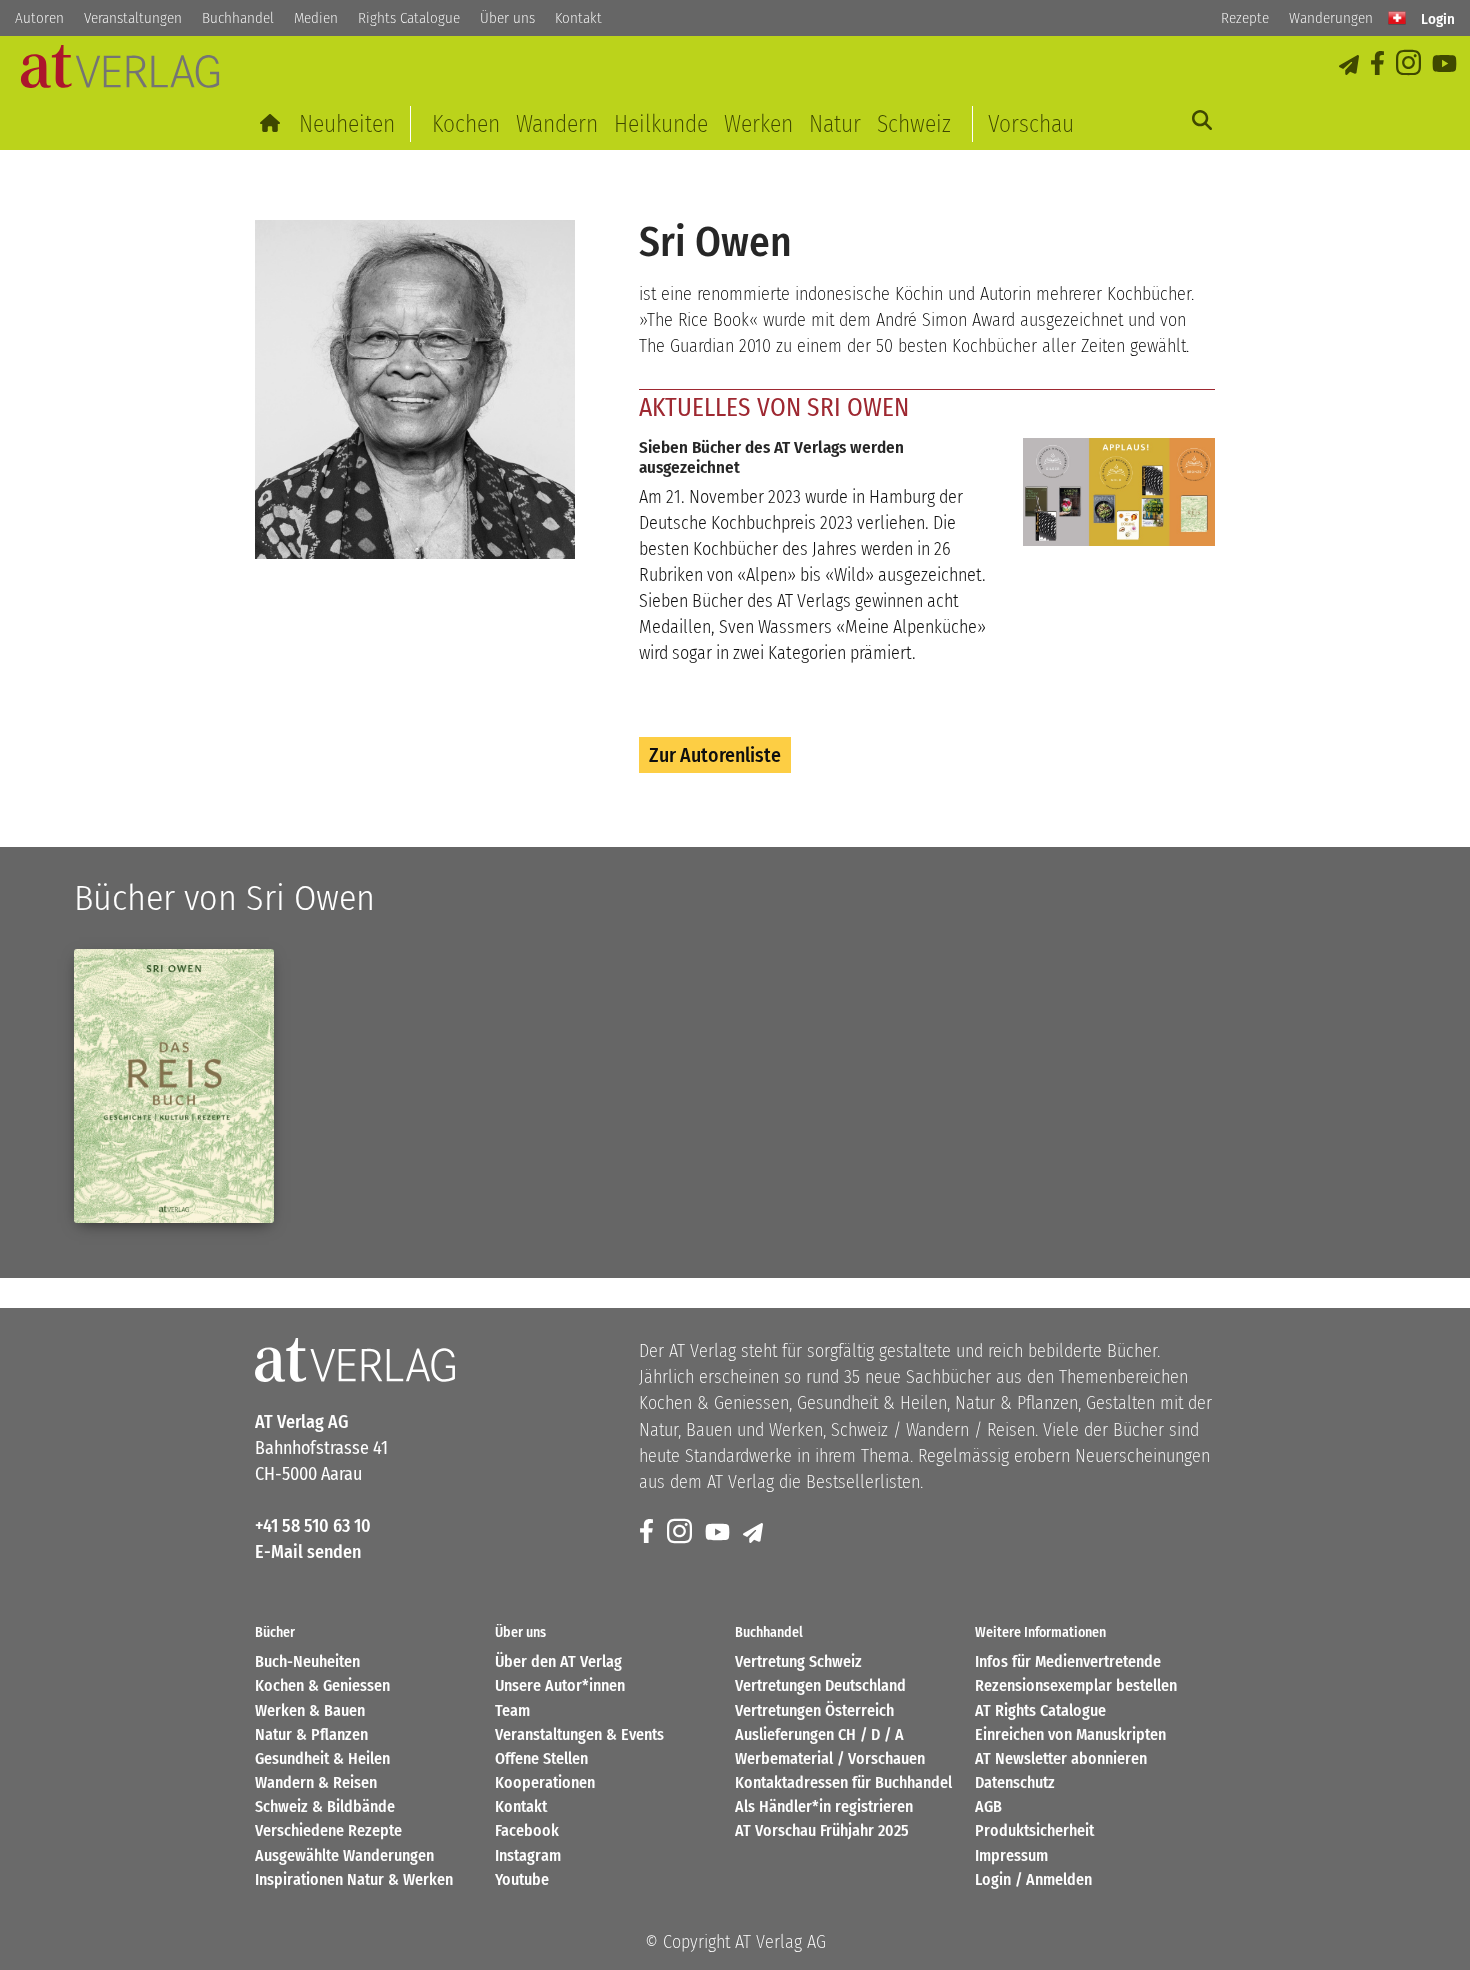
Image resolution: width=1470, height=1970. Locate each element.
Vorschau (1031, 124)
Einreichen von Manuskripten (1070, 1734)
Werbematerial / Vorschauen (830, 1758)
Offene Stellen (541, 1758)
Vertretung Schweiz (798, 1661)
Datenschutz (1015, 1782)
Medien (316, 18)
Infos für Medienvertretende (1068, 1661)
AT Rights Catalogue (1040, 1710)
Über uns (507, 18)
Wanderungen (1331, 18)
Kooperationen (545, 1782)
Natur (835, 124)
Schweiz (914, 124)
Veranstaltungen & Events (579, 1734)
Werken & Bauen (310, 1710)
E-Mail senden (308, 1552)
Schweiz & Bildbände (325, 1806)
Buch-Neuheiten (307, 1661)
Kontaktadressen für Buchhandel (843, 1782)
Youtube (522, 1879)
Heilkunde (661, 124)
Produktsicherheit (1034, 1830)
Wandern (557, 124)
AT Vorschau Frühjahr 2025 (822, 1830)
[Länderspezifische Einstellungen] (1397, 18)
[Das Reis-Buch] (174, 1086)
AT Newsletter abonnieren (1061, 1758)
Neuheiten (347, 124)
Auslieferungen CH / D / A (819, 1734)
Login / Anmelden (1033, 1879)
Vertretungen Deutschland (820, 1685)
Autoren (39, 18)
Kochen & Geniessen (322, 1685)
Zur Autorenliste (715, 755)
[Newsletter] (754, 1532)
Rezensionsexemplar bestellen (1076, 1685)
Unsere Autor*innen (560, 1685)
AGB (988, 1806)
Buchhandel (238, 18)
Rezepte (1245, 18)
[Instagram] (1410, 64)
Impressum (1011, 1855)
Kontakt (578, 18)
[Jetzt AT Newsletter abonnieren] (1350, 64)
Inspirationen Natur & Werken (354, 1879)
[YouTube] (1446, 64)
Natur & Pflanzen (311, 1734)
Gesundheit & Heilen (322, 1758)
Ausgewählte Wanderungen (344, 1855)
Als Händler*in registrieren (824, 1806)
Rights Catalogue (409, 18)
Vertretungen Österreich (814, 1710)
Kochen (466, 124)
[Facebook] (1379, 64)
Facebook (527, 1830)
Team (512, 1710)
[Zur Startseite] (271, 124)
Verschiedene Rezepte (328, 1830)
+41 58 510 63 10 (313, 1526)
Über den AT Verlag (558, 1661)
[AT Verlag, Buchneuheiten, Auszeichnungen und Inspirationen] (120, 72)
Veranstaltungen (133, 18)
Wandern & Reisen (316, 1782)
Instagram (528, 1855)
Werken (758, 124)
